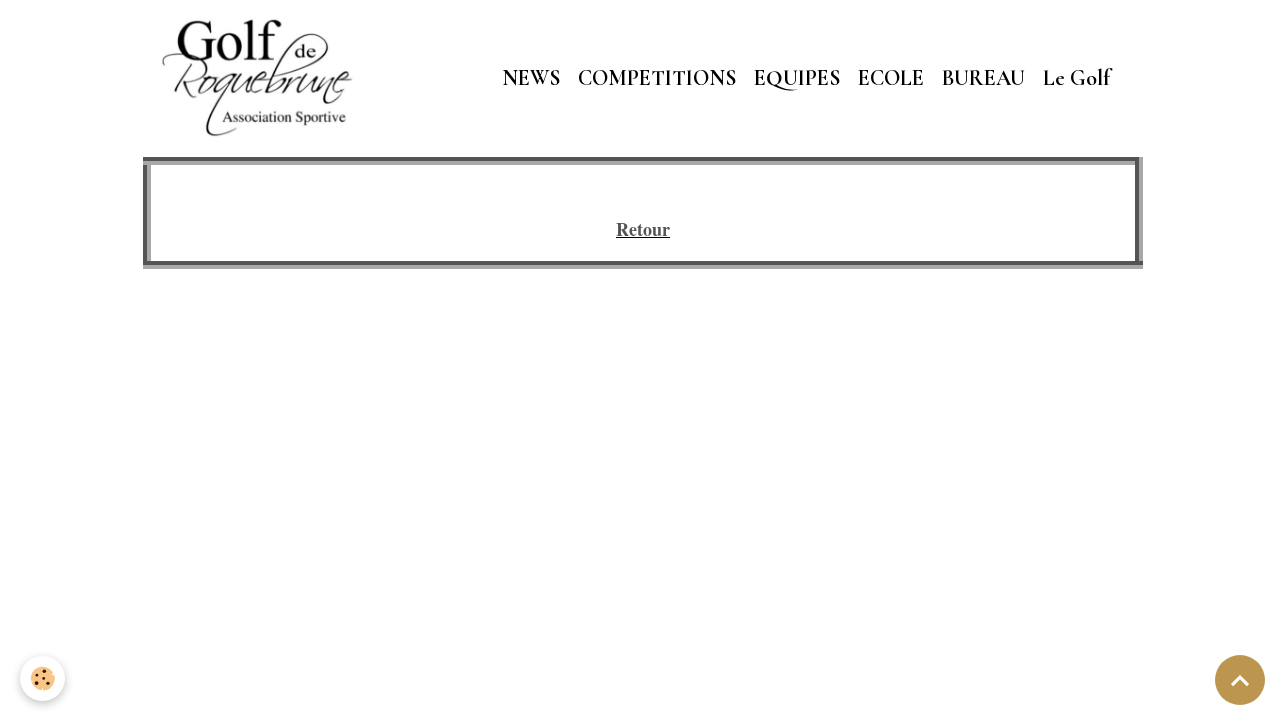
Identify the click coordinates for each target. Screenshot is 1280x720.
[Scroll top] (1240, 680)
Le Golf (1076, 78)
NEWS (531, 78)
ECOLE (891, 78)
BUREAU (983, 78)
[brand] (262, 78)
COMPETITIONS (657, 78)
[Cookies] (42, 678)
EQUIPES (797, 78)
